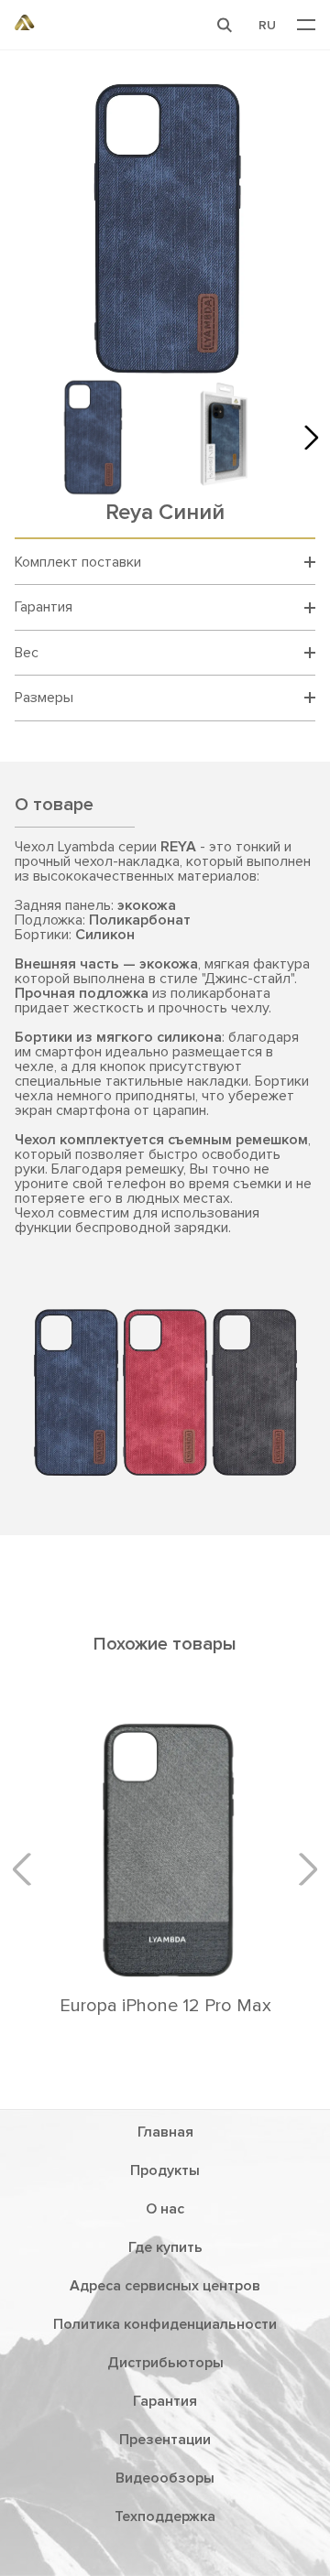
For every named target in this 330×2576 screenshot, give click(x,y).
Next (306, 437)
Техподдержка (165, 2516)
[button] (225, 25)
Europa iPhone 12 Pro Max (165, 2006)
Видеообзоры (165, 2478)
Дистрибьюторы (165, 2363)
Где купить (165, 2247)
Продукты (165, 2170)
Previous (28, 1868)
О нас (165, 2209)
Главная (165, 2132)
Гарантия (165, 2401)
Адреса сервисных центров (165, 2286)
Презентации (165, 2440)
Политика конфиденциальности (165, 2324)
